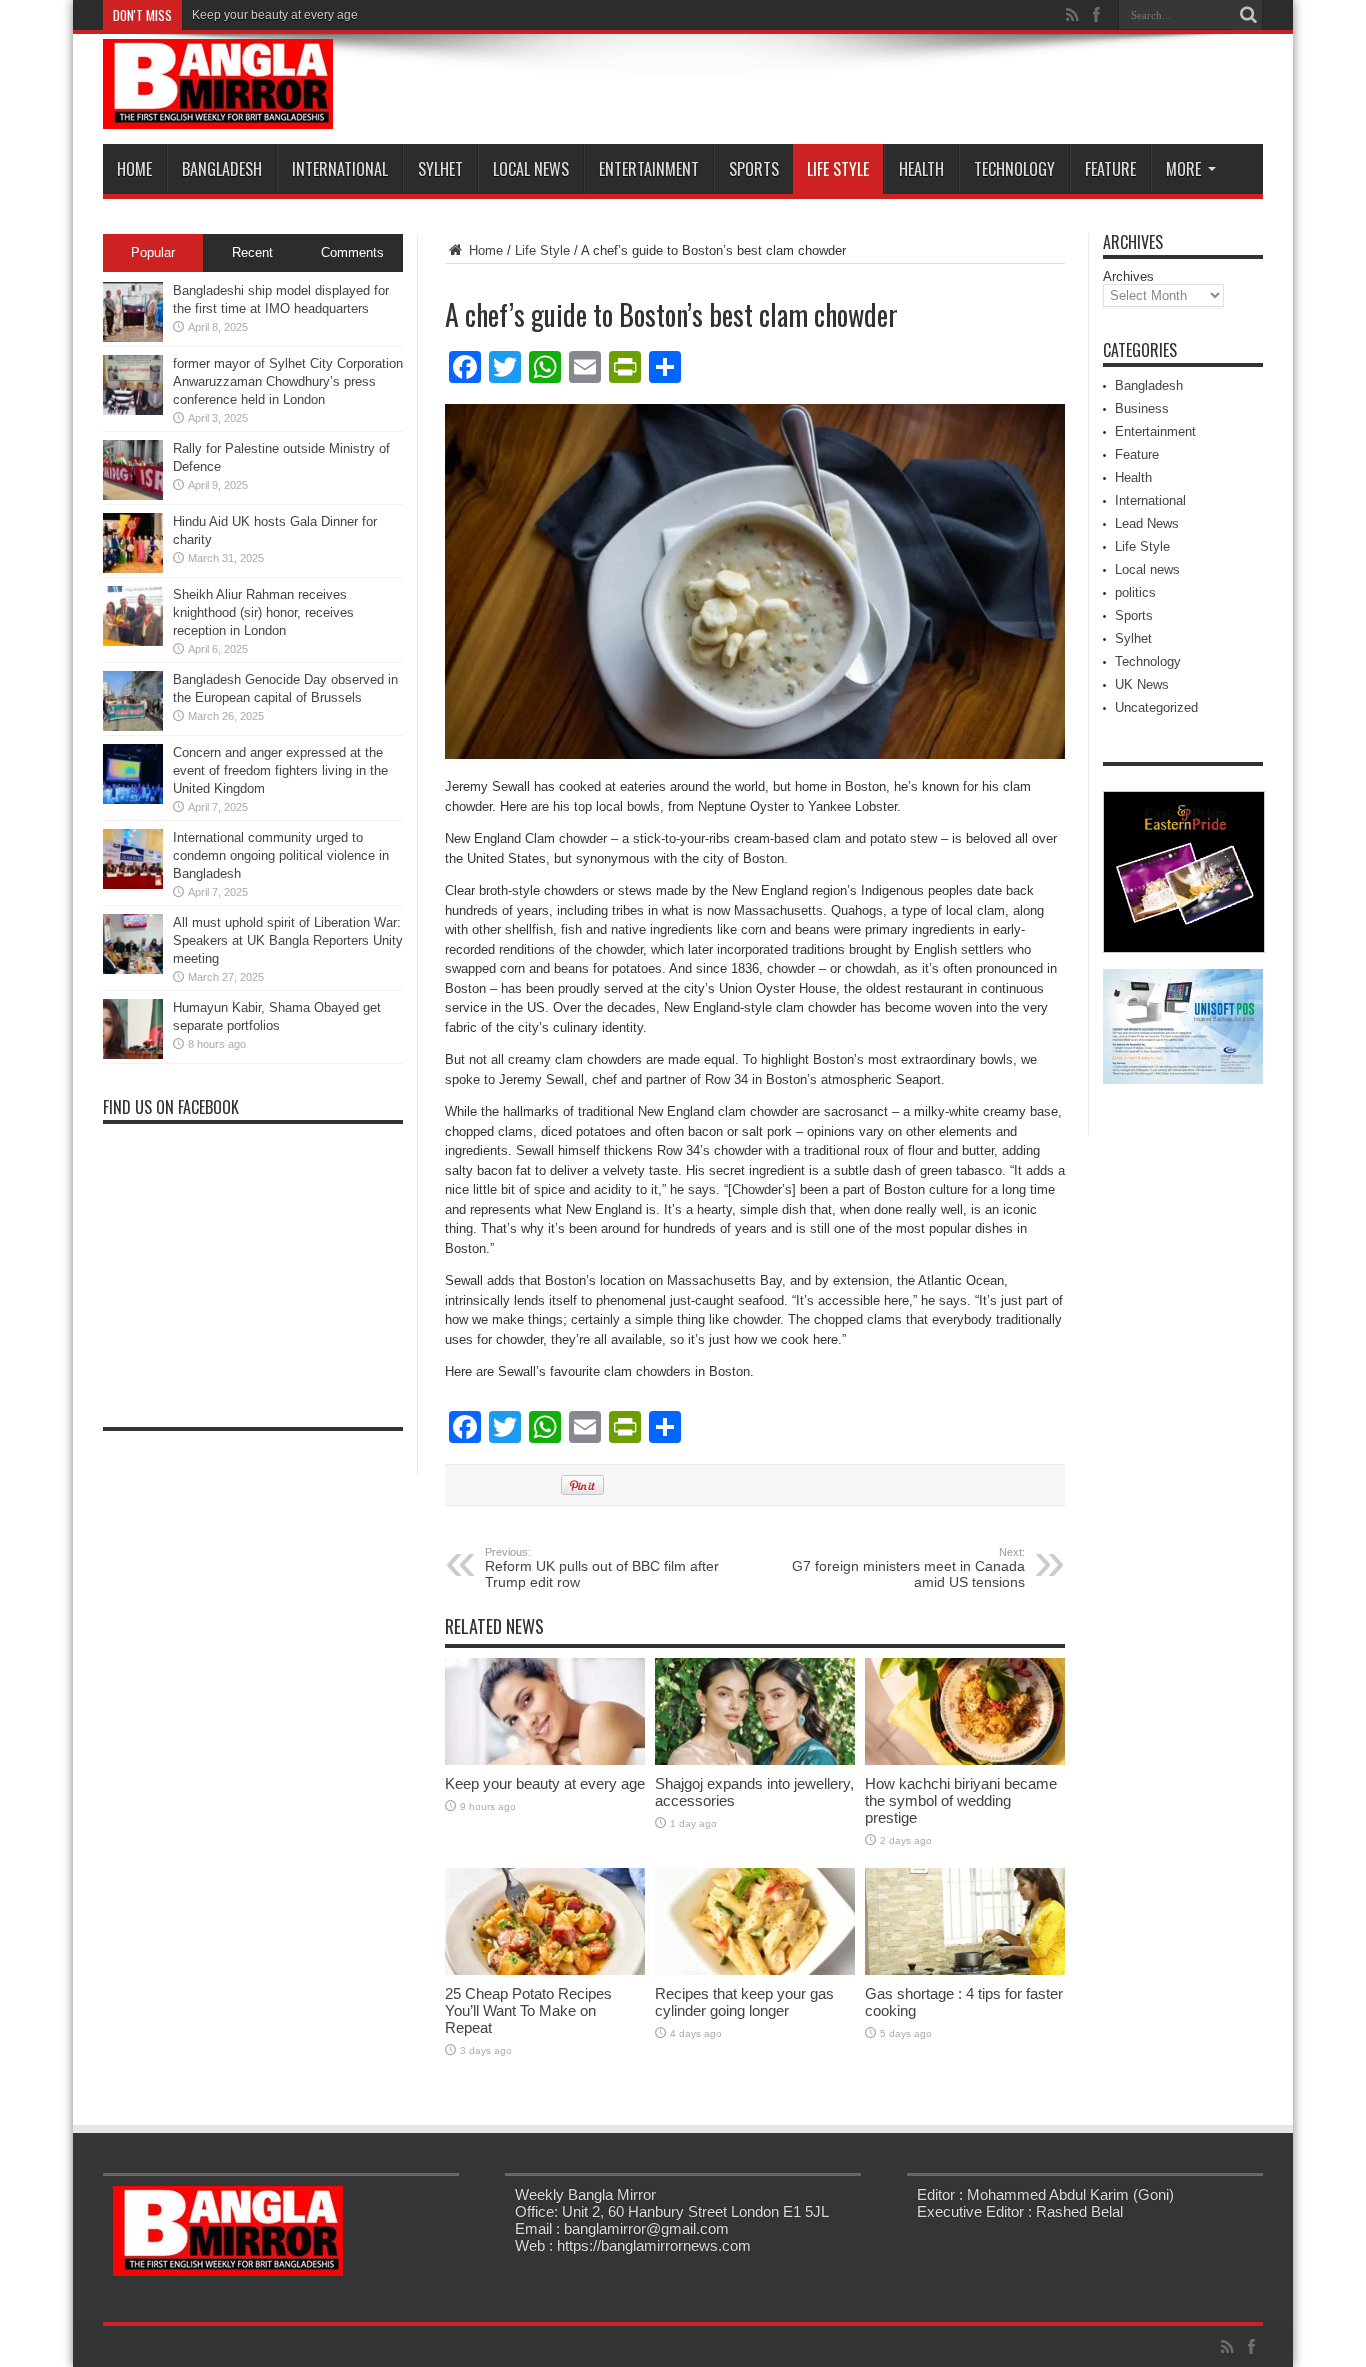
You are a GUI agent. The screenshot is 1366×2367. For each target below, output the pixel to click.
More (1183, 169)
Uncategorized (1156, 707)
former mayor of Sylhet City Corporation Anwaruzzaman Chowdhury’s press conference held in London (288, 381)
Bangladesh (222, 169)
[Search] (1248, 15)
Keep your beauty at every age (545, 1783)
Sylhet (440, 169)
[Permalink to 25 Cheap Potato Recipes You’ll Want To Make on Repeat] (545, 1970)
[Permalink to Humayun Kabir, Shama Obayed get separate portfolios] (133, 1054)
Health (921, 169)
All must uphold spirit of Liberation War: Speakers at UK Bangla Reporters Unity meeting (288, 940)
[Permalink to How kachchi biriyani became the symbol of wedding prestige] (965, 1760)
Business (1142, 408)
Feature (1110, 169)
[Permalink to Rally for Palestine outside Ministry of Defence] (133, 495)
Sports (754, 169)
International (340, 169)
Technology (1014, 169)
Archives (1128, 276)
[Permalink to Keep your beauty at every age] (545, 1760)
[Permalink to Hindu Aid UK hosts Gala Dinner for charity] (133, 568)
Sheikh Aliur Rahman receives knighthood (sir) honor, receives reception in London (263, 612)
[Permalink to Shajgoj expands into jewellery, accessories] (755, 1760)
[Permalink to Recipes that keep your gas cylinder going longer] (755, 1970)
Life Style (838, 169)
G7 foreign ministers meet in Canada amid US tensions (908, 1568)
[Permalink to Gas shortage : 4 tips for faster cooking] (965, 1970)
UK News (1142, 684)
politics (1135, 592)
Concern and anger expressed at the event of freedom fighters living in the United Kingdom (280, 770)
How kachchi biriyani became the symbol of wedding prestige (961, 1800)
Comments (352, 252)
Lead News (1147, 523)
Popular (153, 252)
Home (134, 169)
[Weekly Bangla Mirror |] (218, 114)
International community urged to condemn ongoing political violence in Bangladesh (281, 855)
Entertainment (649, 169)
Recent (252, 252)
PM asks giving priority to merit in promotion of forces (334, 15)
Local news (531, 169)
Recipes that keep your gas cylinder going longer (744, 2002)
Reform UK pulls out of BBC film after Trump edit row (602, 1568)
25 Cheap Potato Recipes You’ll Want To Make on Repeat (528, 2010)
